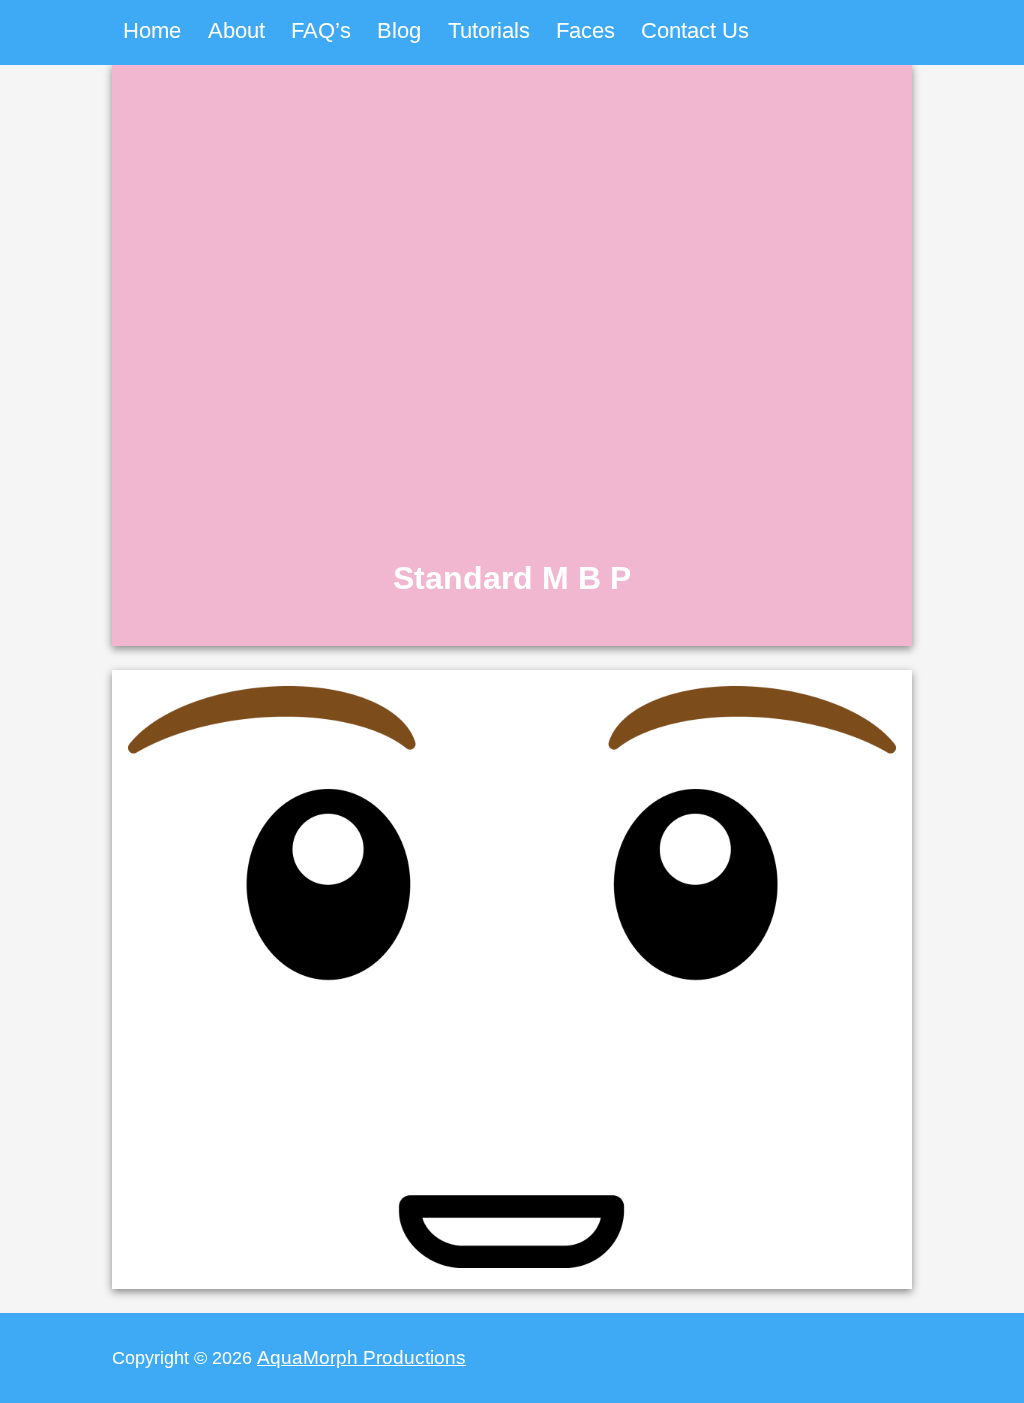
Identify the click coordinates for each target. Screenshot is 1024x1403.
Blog (399, 30)
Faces (585, 30)
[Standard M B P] (512, 636)
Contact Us (695, 30)
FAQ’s (321, 30)
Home (152, 30)
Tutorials (489, 30)
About (236, 30)
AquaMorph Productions (361, 1357)
